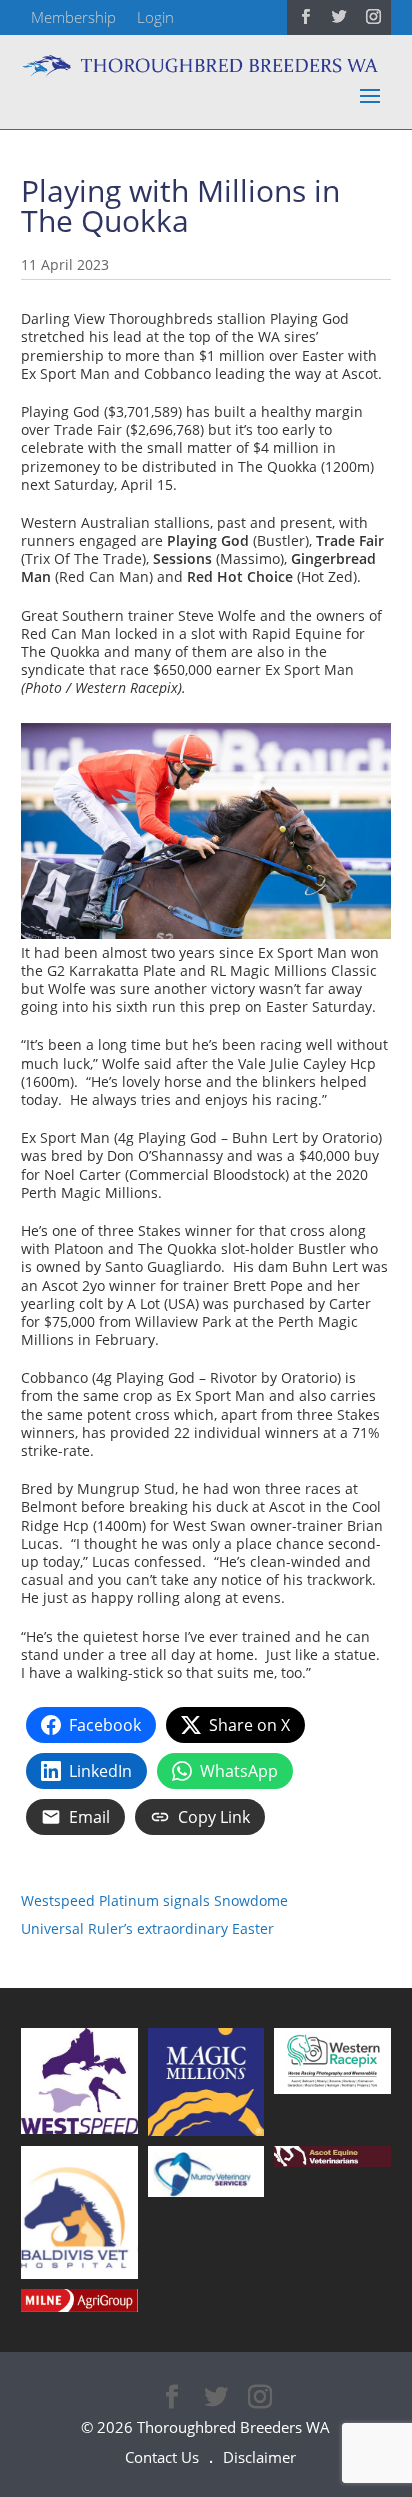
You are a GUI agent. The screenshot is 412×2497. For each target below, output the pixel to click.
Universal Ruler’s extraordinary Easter (147, 1928)
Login (155, 17)
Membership (73, 17)
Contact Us (162, 2457)
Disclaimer (259, 2457)
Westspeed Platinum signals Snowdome (154, 1900)
